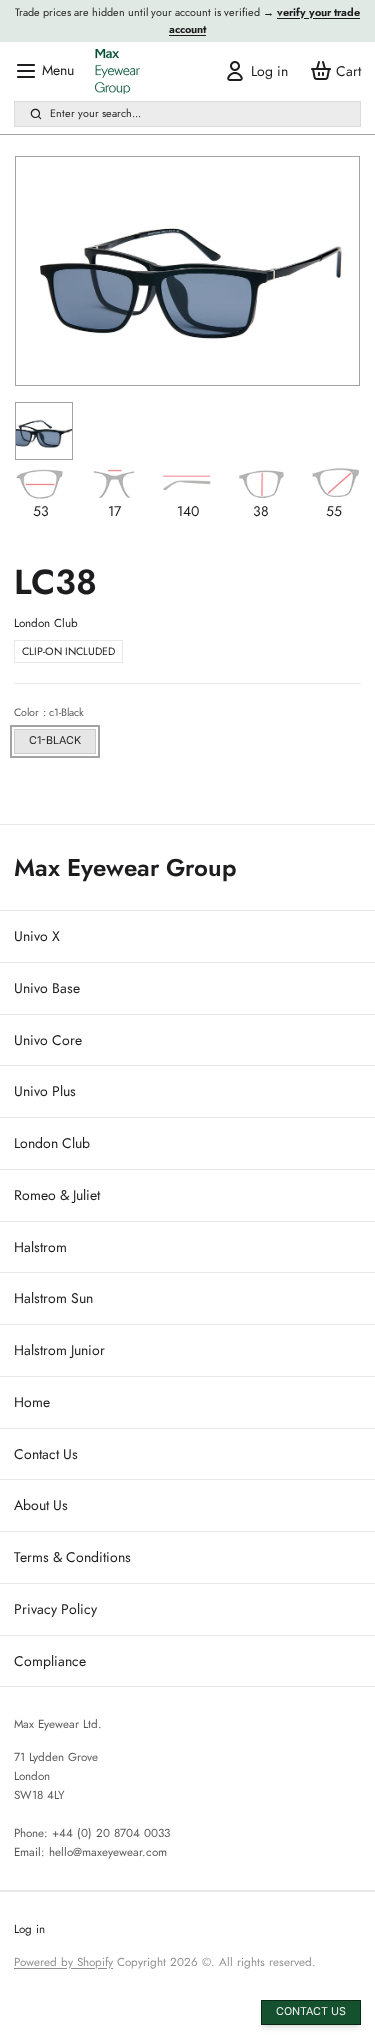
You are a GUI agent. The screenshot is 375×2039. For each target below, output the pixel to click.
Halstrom (40, 1247)
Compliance (50, 1661)
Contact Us (46, 1454)
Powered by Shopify (63, 1962)
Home (32, 1402)
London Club (52, 1143)
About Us (41, 1505)
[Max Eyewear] (117, 71)
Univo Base (47, 988)
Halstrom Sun (53, 1298)
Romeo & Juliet (57, 1195)
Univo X (37, 936)
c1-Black (55, 740)
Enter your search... (95, 113)
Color (49, 712)
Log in (29, 1929)
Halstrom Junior (59, 1350)
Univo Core (48, 1040)
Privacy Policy (55, 1609)
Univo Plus (45, 1091)
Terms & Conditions (72, 1557)
